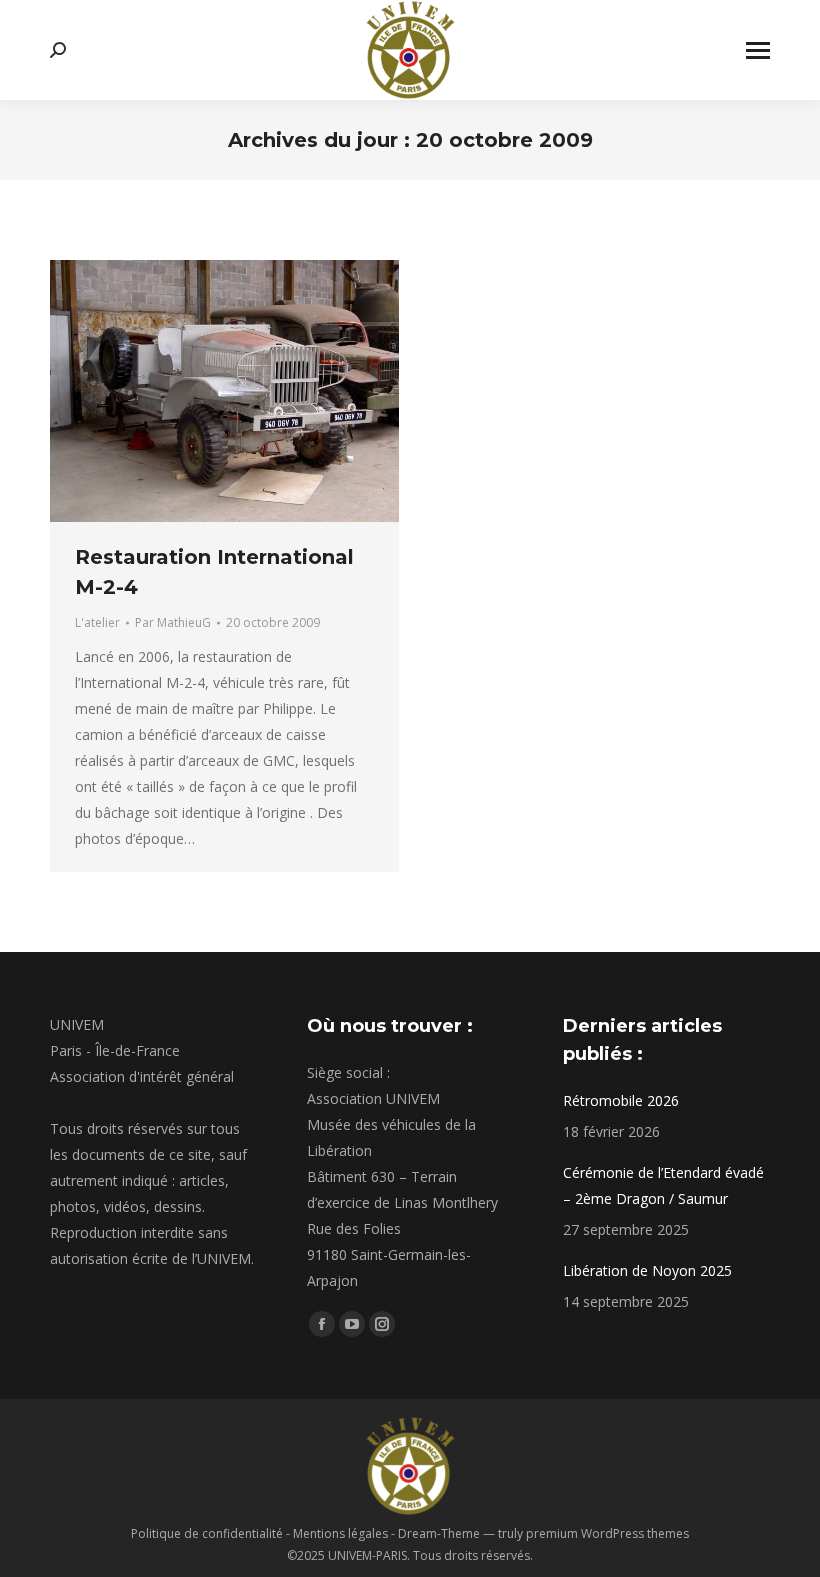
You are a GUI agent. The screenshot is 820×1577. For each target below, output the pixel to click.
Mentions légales (340, 1533)
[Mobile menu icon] (758, 50)
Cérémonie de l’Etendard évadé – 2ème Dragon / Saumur (663, 1185)
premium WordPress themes (607, 1533)
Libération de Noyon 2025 (647, 1270)
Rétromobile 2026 (621, 1100)
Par (173, 622)
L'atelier (97, 622)
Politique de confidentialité (207, 1533)
